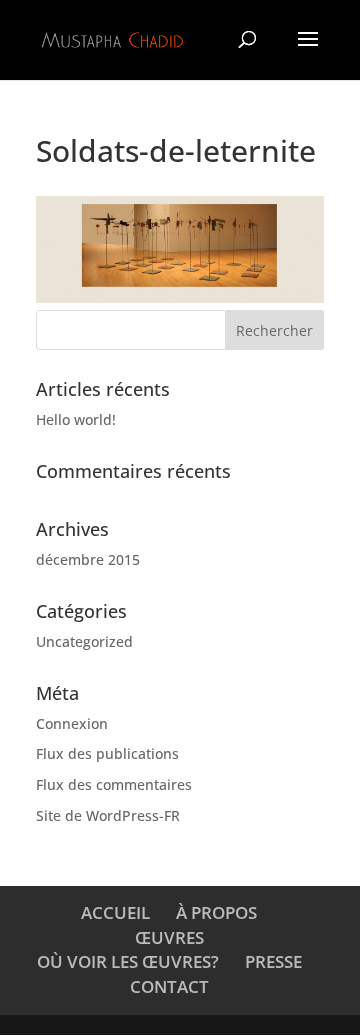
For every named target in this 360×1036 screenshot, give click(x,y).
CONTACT (169, 986)
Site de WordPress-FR (108, 815)
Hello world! (76, 419)
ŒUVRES (169, 937)
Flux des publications (107, 753)
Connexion (72, 723)
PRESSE (273, 961)
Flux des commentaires (114, 784)
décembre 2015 (88, 559)
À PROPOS (216, 912)
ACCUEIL (115, 912)
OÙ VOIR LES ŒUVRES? (128, 961)
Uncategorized (84, 641)
